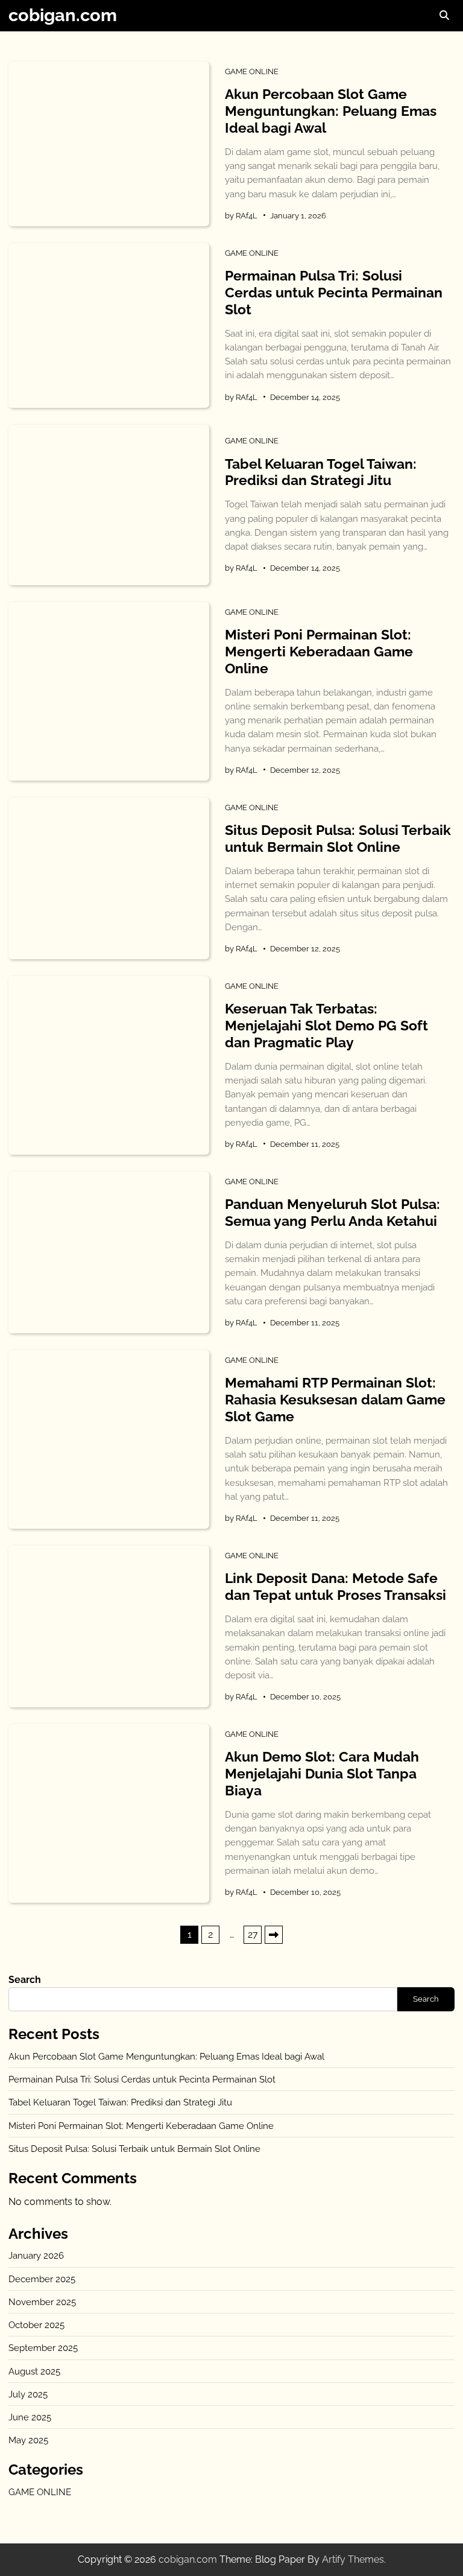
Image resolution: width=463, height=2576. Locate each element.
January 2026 (36, 2255)
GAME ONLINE (252, 71)
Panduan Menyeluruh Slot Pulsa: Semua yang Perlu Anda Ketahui (332, 1212)
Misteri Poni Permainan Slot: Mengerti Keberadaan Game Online (319, 651)
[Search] (444, 16)
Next (274, 1935)
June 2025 (30, 2417)
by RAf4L (241, 215)
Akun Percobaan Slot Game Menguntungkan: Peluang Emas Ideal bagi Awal (331, 111)
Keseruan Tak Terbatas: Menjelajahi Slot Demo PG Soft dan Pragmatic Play (326, 1025)
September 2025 (43, 2348)
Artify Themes (353, 2559)
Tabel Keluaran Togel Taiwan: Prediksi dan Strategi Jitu (321, 472)
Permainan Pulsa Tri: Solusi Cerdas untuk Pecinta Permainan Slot (334, 292)
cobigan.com (63, 15)
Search (25, 1980)
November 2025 (42, 2302)
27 (253, 1934)
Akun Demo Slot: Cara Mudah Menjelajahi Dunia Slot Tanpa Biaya (322, 1773)
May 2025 (28, 2440)
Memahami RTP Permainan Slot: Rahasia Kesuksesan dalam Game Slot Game (335, 1399)
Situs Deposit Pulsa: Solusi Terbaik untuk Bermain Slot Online (338, 838)
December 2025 (42, 2279)
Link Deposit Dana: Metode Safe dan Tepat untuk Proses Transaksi (335, 1586)
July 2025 (28, 2394)
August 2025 (34, 2371)
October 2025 (36, 2325)
